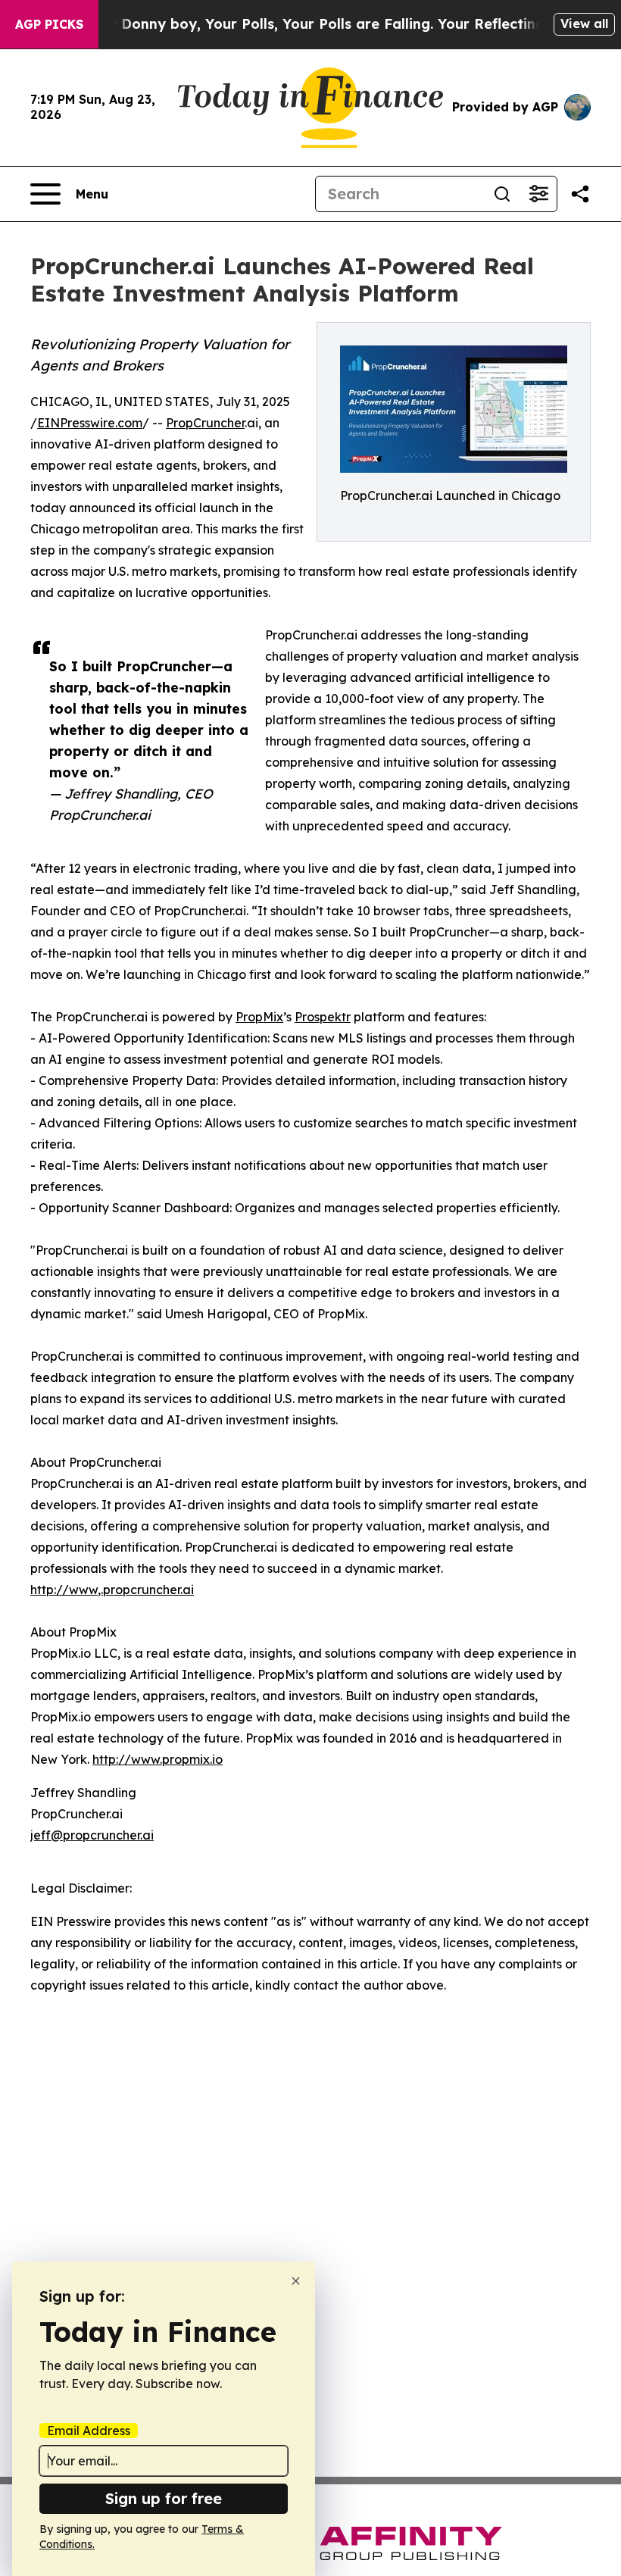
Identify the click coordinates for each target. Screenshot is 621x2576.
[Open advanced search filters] (538, 194)
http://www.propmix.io (158, 1759)
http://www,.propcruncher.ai (112, 1590)
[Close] (296, 2281)
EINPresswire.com (90, 423)
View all (584, 23)
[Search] (502, 194)
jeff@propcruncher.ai (92, 1835)
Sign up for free (164, 2498)
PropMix (259, 1017)
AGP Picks (49, 24)
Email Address (89, 2431)
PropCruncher (205, 423)
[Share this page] (580, 194)
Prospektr (323, 1017)
